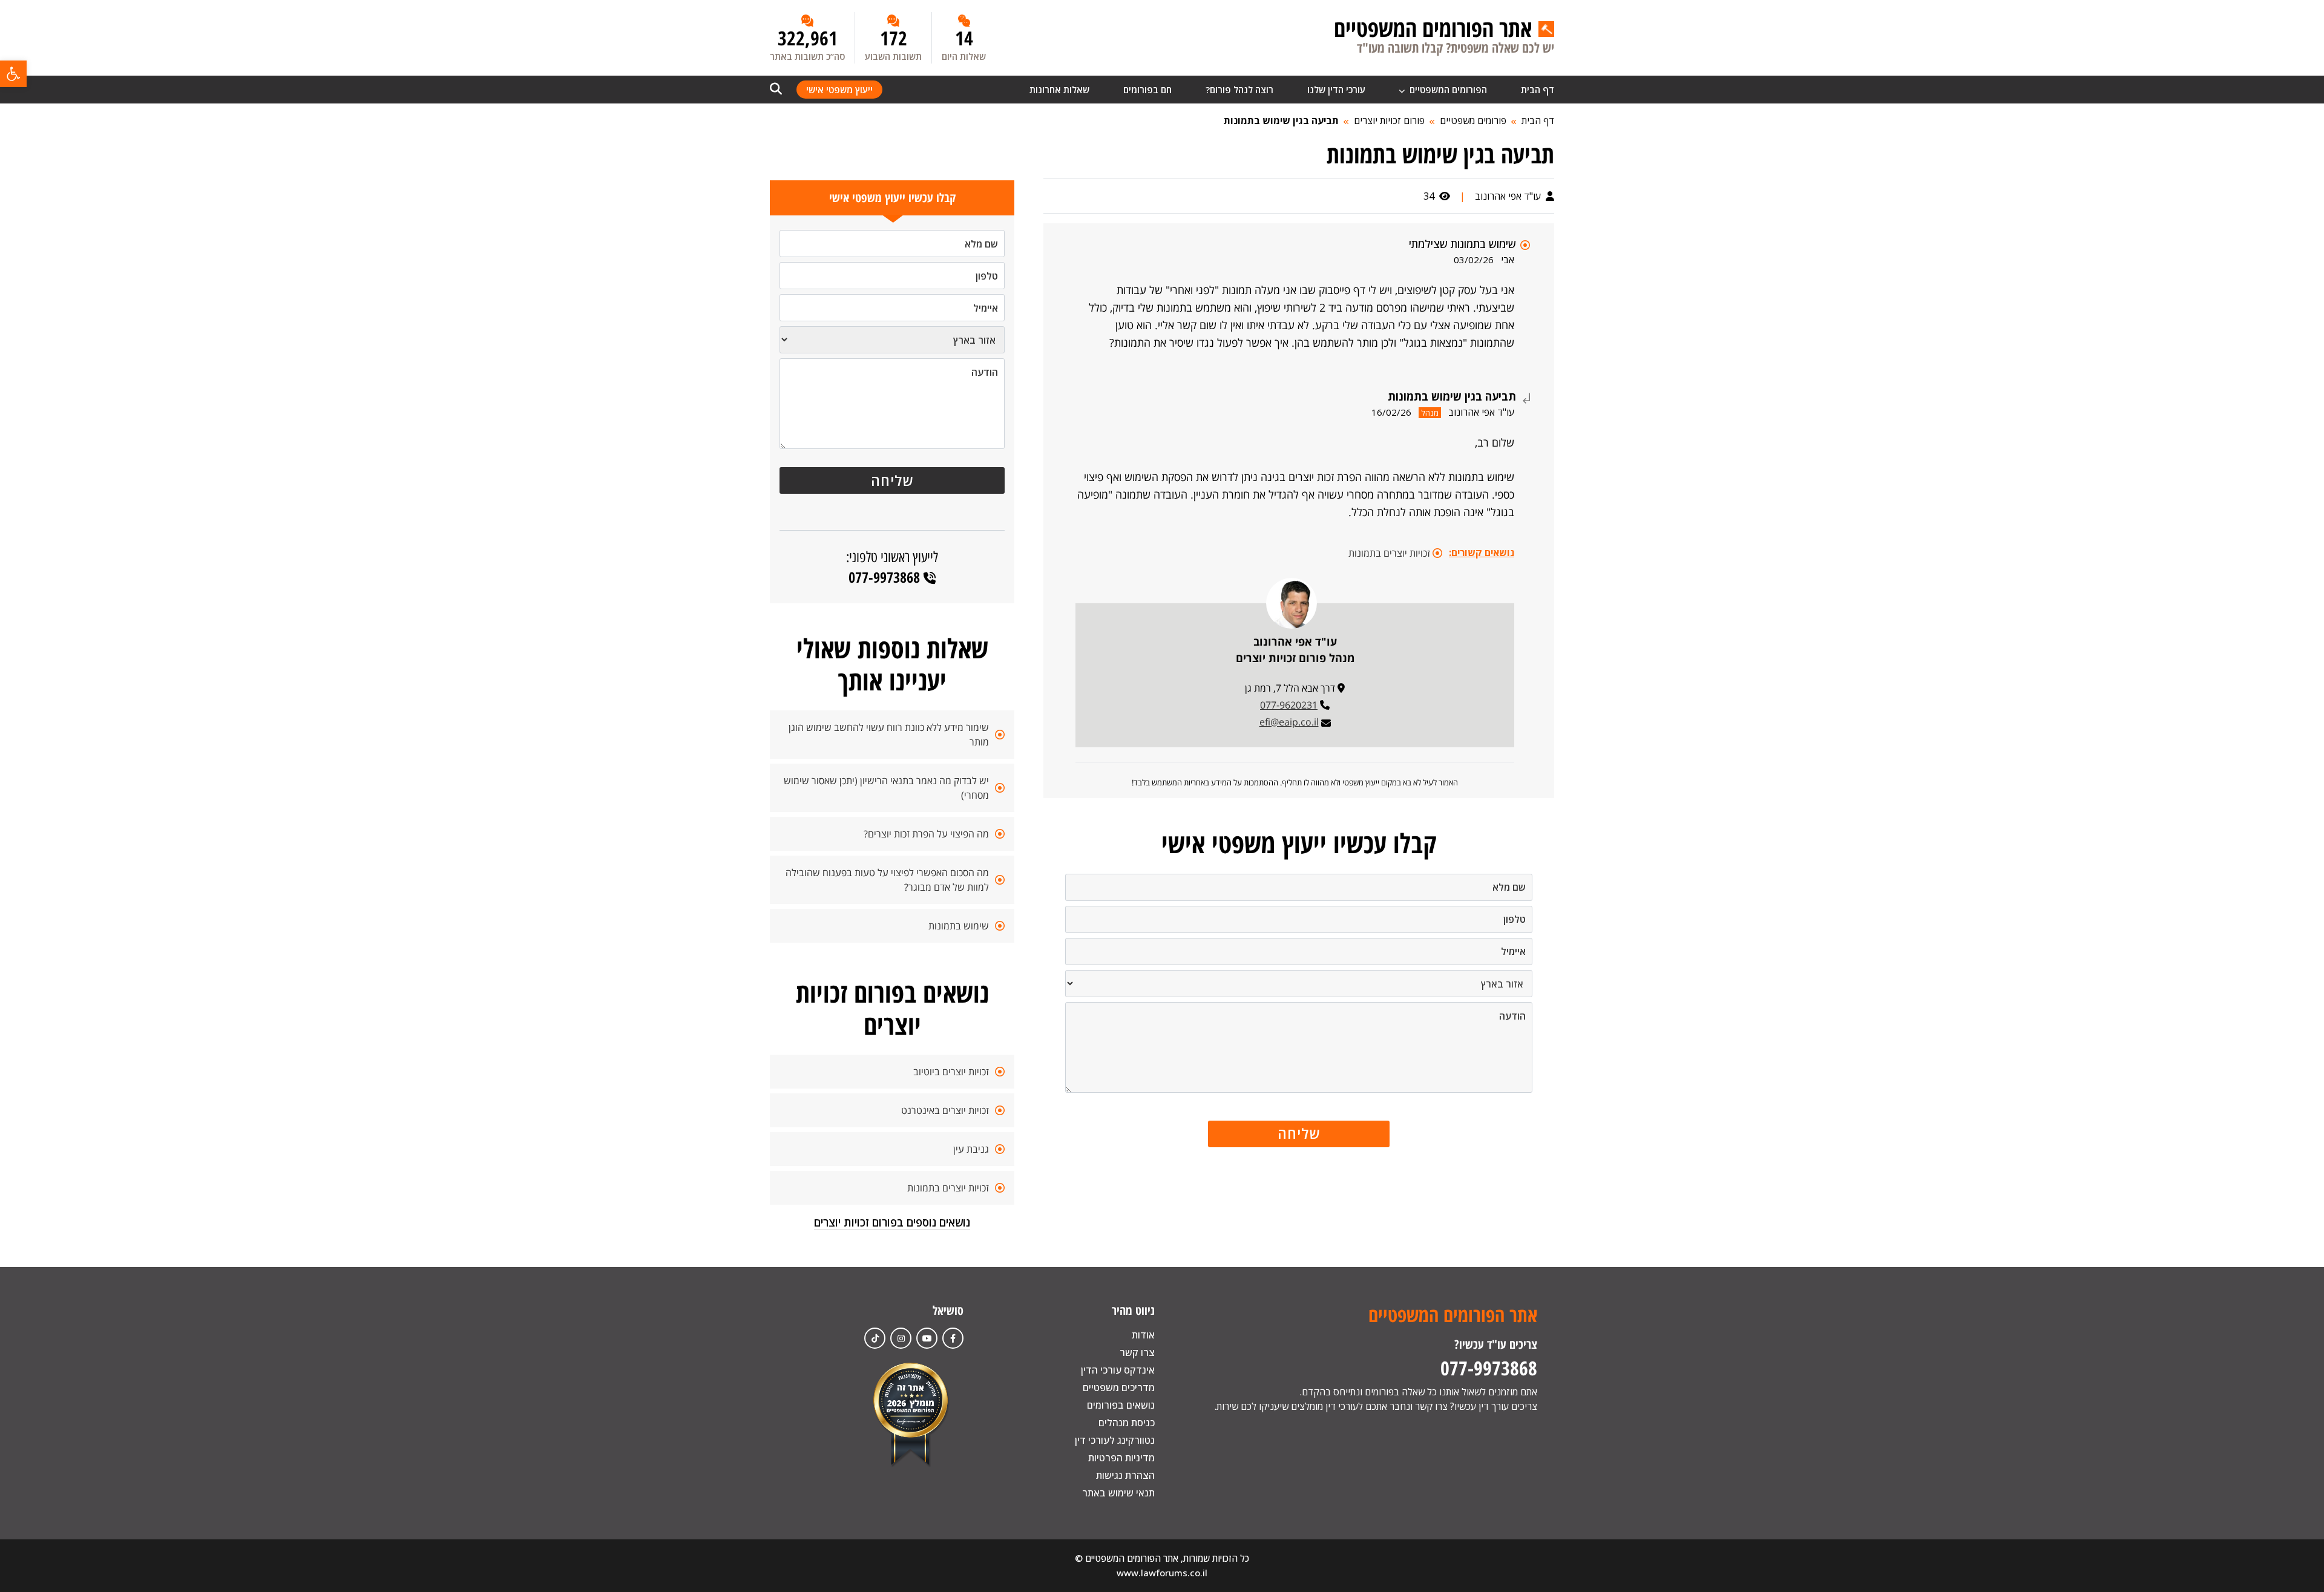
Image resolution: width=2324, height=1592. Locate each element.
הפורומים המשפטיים (1447, 90)
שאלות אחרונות (1059, 90)
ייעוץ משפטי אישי (839, 90)
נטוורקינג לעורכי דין (1115, 1440)
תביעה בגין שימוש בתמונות (1281, 120)
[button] (13, 74)
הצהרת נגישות (1125, 1475)
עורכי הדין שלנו (1336, 90)
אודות (1143, 1335)
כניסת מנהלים (1127, 1423)
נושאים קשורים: (1482, 552)
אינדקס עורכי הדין (1118, 1370)
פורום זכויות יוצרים (1389, 120)
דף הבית (1538, 90)
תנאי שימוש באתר (1118, 1493)
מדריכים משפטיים (1119, 1387)
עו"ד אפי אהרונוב (1509, 196)
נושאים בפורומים (1121, 1405)
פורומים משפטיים (1473, 120)
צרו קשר (1137, 1352)
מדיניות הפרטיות (1121, 1458)
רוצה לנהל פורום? (1239, 90)
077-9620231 (1289, 705)
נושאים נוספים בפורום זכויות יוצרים (892, 1222)
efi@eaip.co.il (1289, 722)
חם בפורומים (1147, 90)
